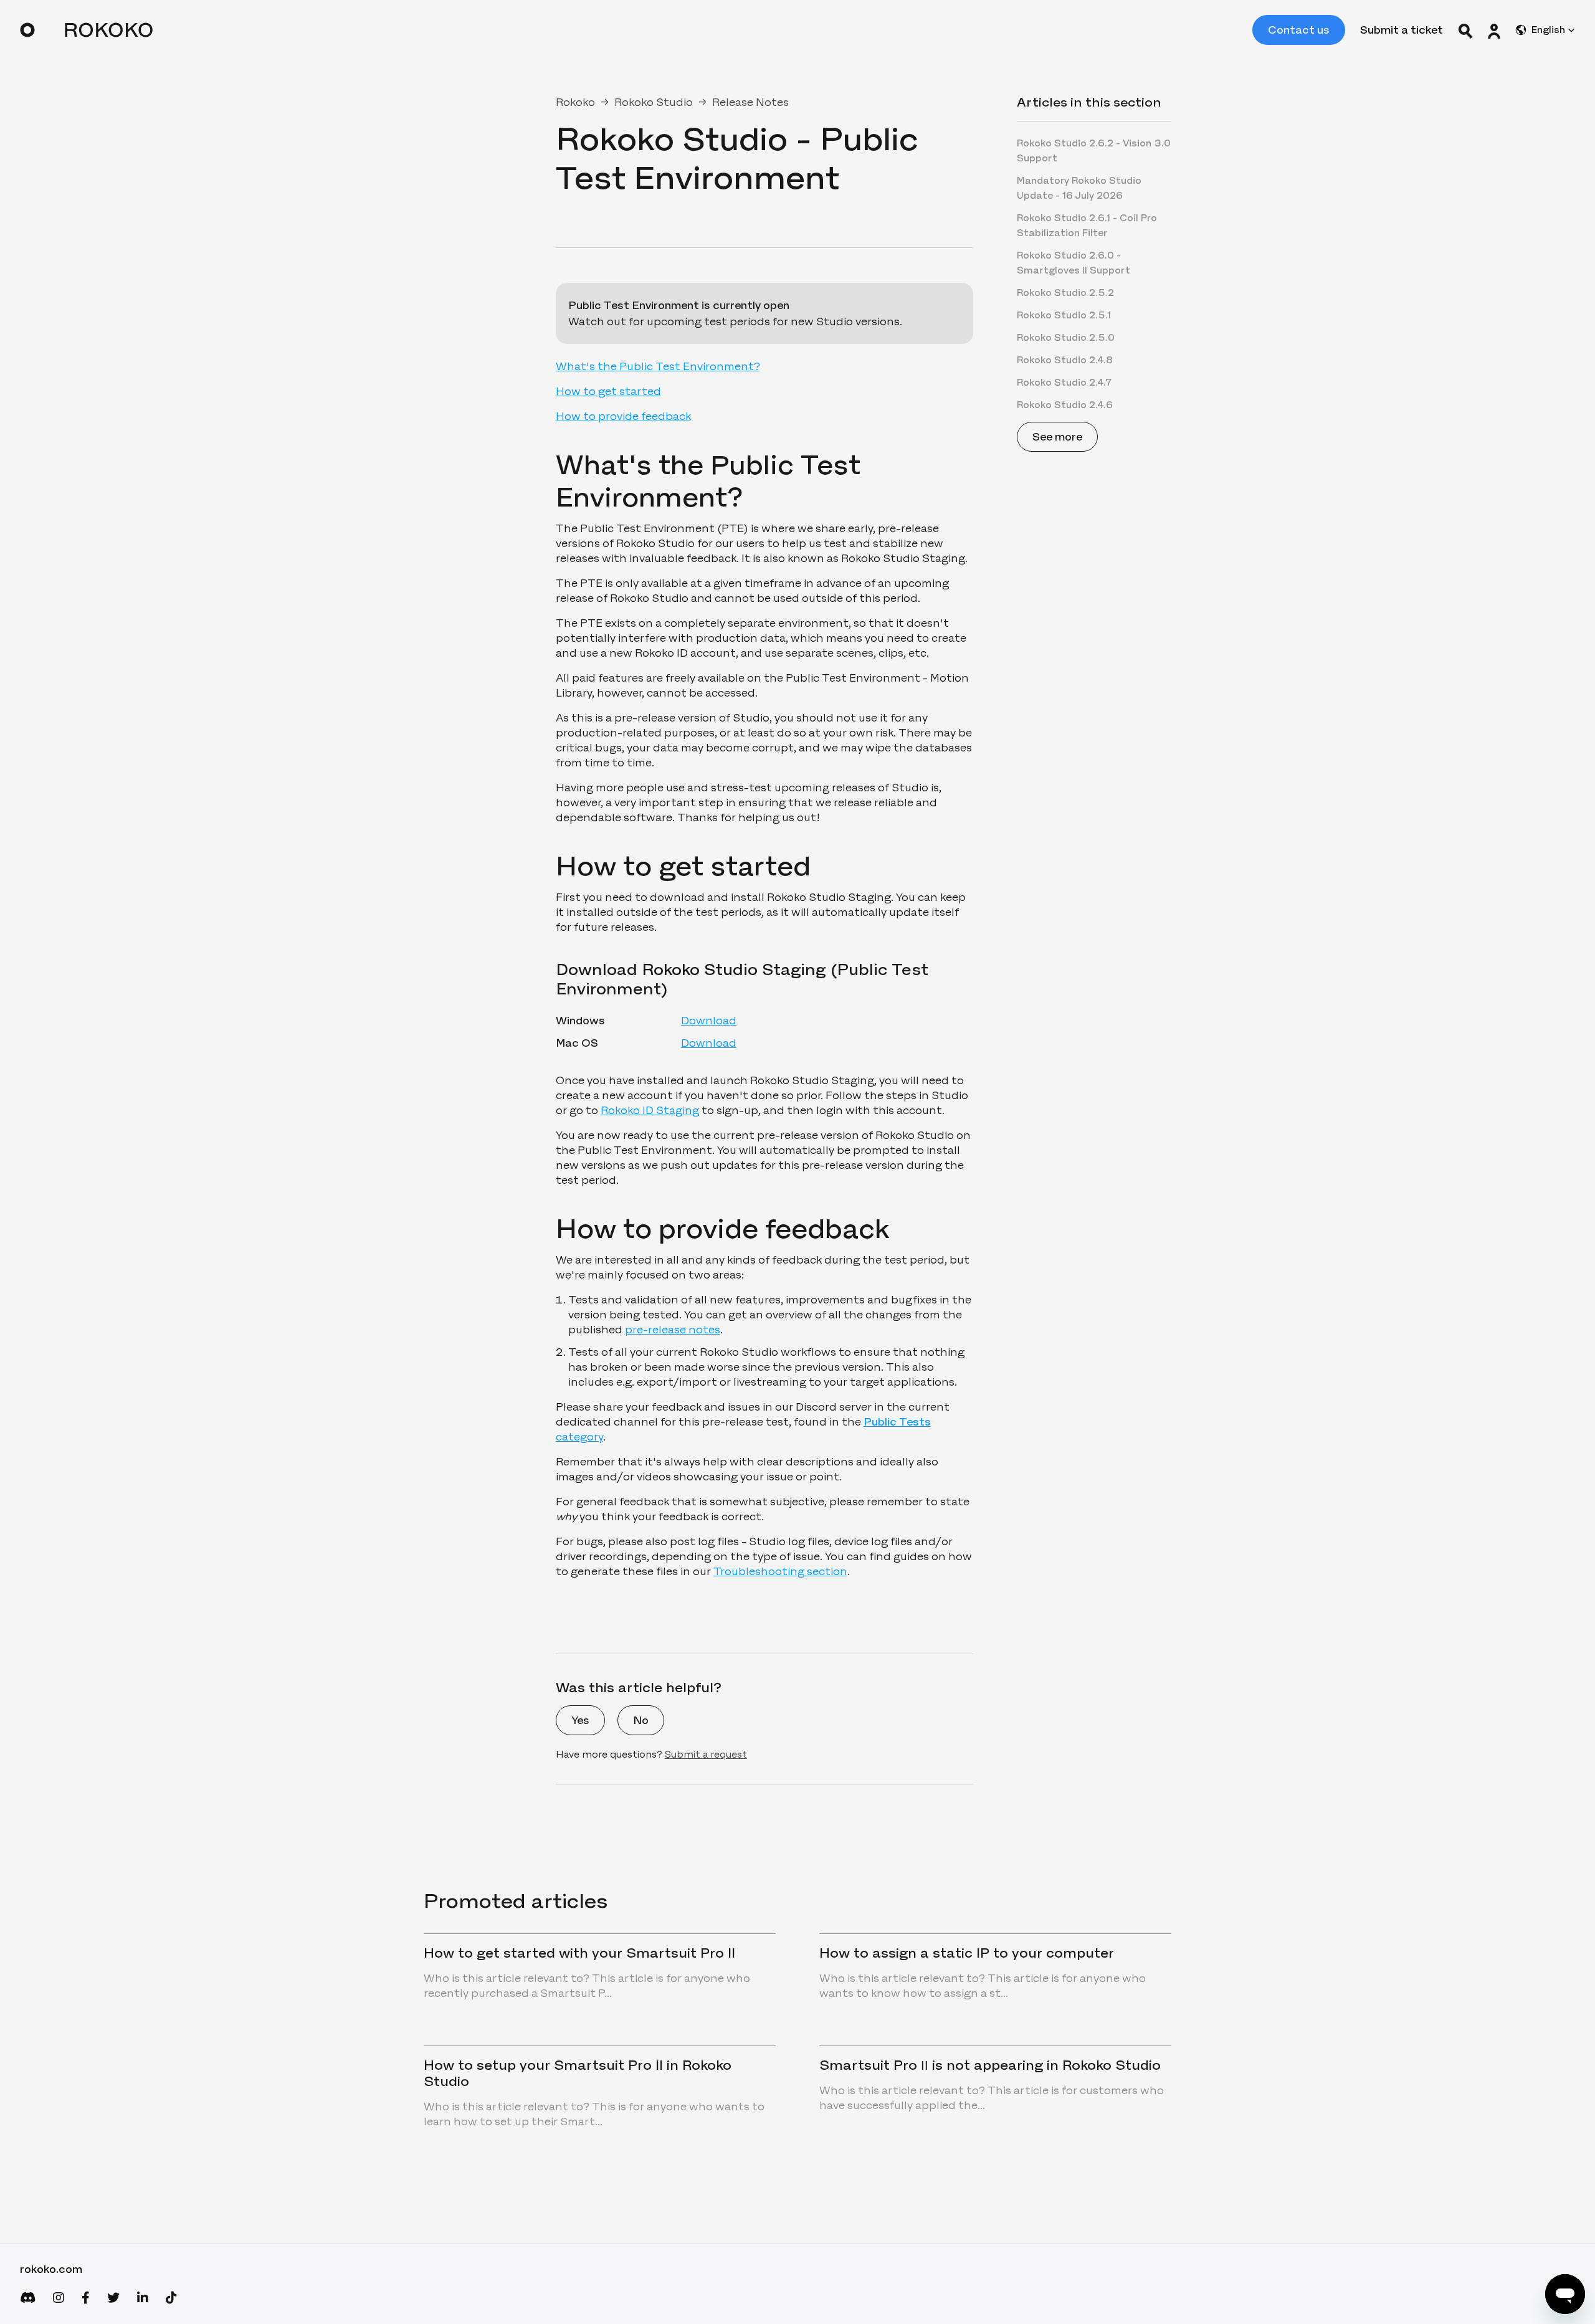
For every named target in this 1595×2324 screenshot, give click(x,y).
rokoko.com (51, 2269)
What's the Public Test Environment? (658, 366)
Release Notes (750, 102)
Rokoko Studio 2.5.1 (1064, 315)
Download (709, 1021)
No (641, 1720)
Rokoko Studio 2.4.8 (1065, 360)
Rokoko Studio (654, 102)
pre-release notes (673, 1330)
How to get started (608, 391)
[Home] (86, 30)
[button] (1494, 30)
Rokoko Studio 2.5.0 (1066, 337)
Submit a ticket (1402, 30)
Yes (580, 1720)
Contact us (1299, 30)
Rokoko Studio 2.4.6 (1065, 405)
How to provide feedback (623, 416)
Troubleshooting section (780, 1571)
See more (1057, 437)
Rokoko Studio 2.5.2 (1065, 293)
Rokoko (575, 102)
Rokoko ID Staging (650, 1110)
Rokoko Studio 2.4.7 (1064, 382)
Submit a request (706, 1754)
